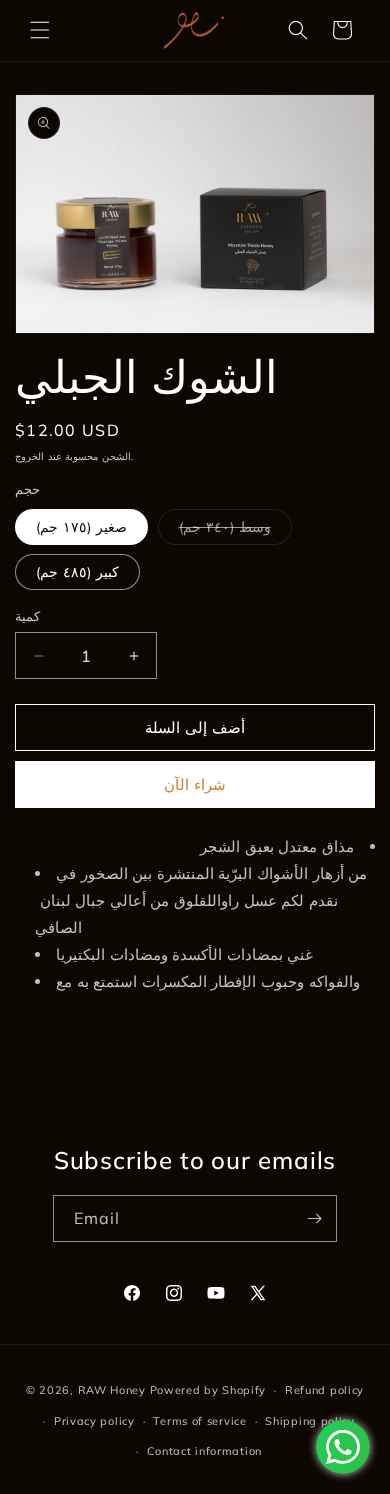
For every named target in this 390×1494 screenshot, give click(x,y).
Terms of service (199, 1421)
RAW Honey (112, 1390)
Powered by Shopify (208, 1390)
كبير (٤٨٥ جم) (77, 572)
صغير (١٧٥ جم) (81, 527)
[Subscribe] (314, 1218)
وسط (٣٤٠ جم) (235, 531)
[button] (40, 30)
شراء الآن (195, 784)
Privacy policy (94, 1421)
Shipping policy (310, 1421)
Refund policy (324, 1390)
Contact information (204, 1451)
